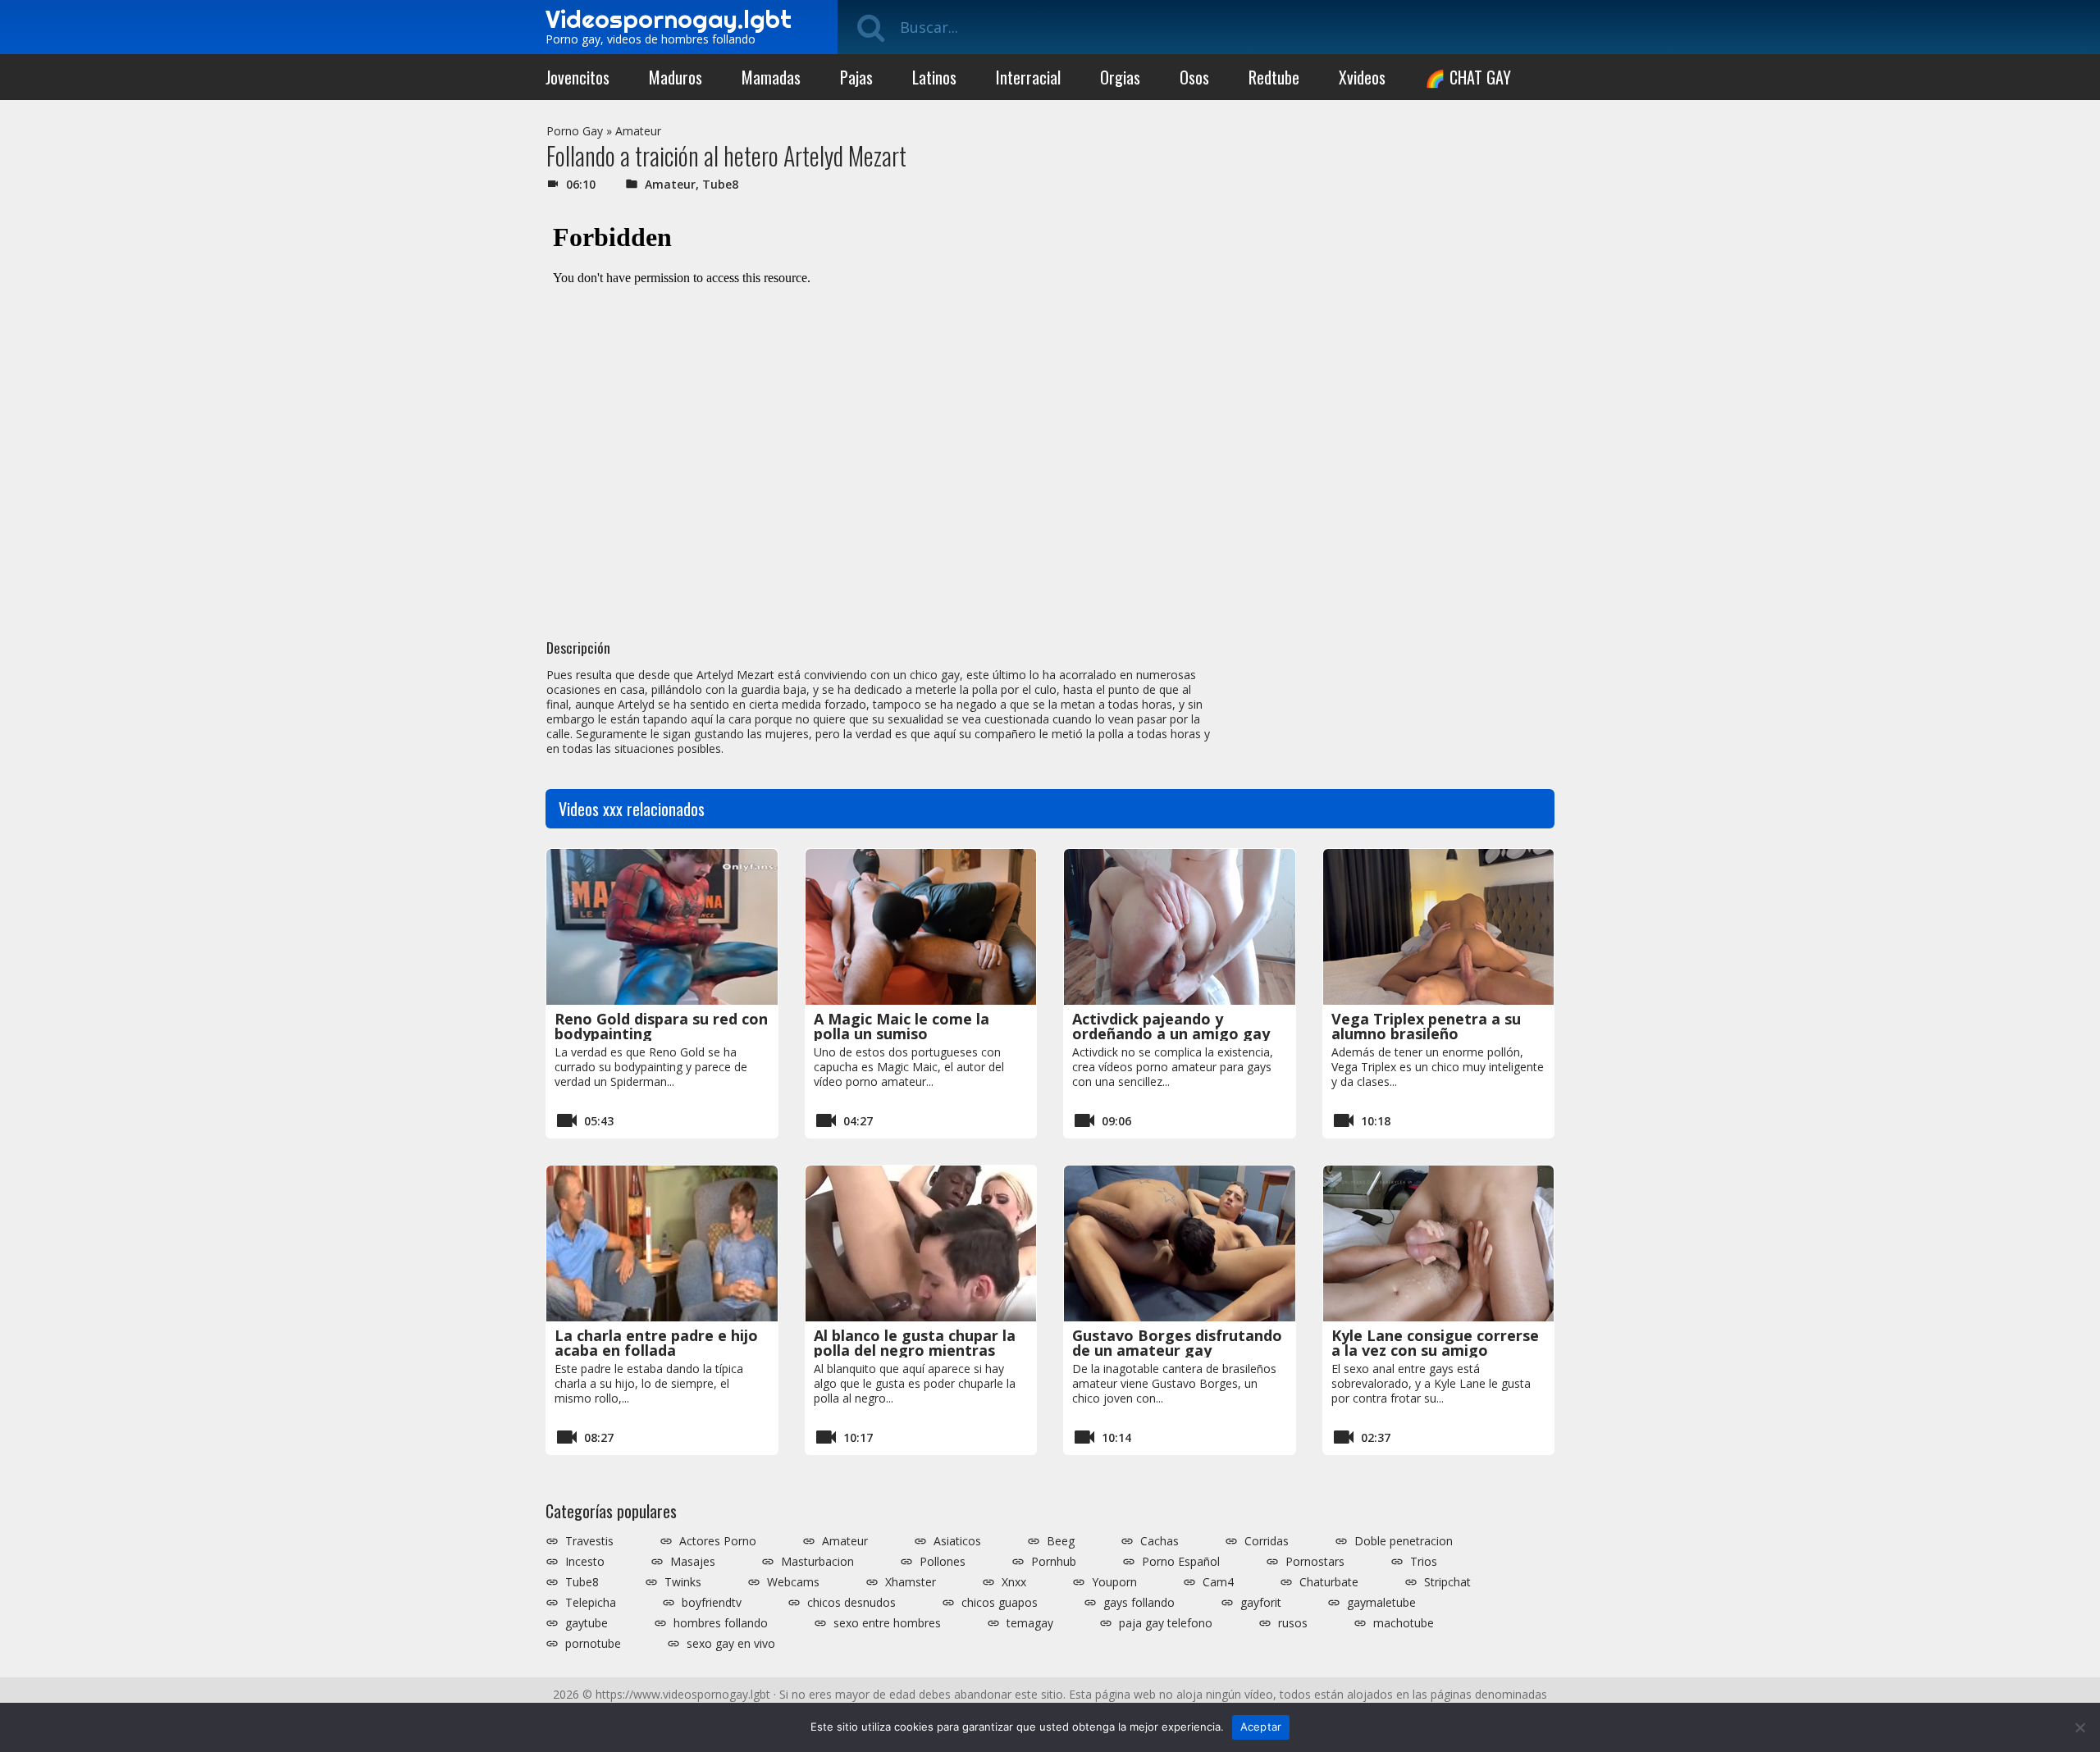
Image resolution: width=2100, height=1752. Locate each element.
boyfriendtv (712, 1603)
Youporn (1114, 1582)
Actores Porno (718, 1541)
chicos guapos (1000, 1603)
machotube (1404, 1623)
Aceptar (1261, 1727)
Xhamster (911, 1582)
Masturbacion (817, 1562)
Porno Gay (575, 131)
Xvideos (1362, 77)
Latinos (934, 77)
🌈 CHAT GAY (1468, 77)
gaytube (587, 1623)
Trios (1424, 1562)
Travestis (589, 1541)
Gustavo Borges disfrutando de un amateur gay (1177, 1343)
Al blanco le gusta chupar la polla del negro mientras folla (915, 1350)
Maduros (676, 77)
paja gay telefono (1166, 1623)
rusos (1293, 1623)
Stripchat (1447, 1582)
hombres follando (721, 1623)
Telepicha (591, 1603)
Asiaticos (957, 1541)
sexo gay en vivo (731, 1644)
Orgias (1120, 77)
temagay (1030, 1623)
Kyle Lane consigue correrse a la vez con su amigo (1435, 1343)
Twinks (683, 1582)
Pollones (943, 1562)
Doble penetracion (1404, 1541)
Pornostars (1315, 1562)
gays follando (1139, 1603)
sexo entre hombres (887, 1623)
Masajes (693, 1562)
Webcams (793, 1582)
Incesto (585, 1562)
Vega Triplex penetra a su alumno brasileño (1426, 1026)
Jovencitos (577, 77)
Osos (1194, 77)
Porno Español (1181, 1562)
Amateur (638, 131)
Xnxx (1014, 1582)
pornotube (593, 1644)
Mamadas (771, 77)
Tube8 (720, 184)
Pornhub (1054, 1562)
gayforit (1261, 1603)
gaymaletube (1381, 1603)
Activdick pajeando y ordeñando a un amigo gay (1171, 1026)
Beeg (1061, 1541)
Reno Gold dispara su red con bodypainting (661, 1026)
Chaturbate (1329, 1582)
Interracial (1028, 77)
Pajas (856, 77)
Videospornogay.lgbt (669, 19)
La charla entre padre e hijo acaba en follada (656, 1343)
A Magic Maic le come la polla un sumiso (902, 1026)
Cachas (1160, 1541)
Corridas (1267, 1541)
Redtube (1274, 77)
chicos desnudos (851, 1603)
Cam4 (1218, 1582)
